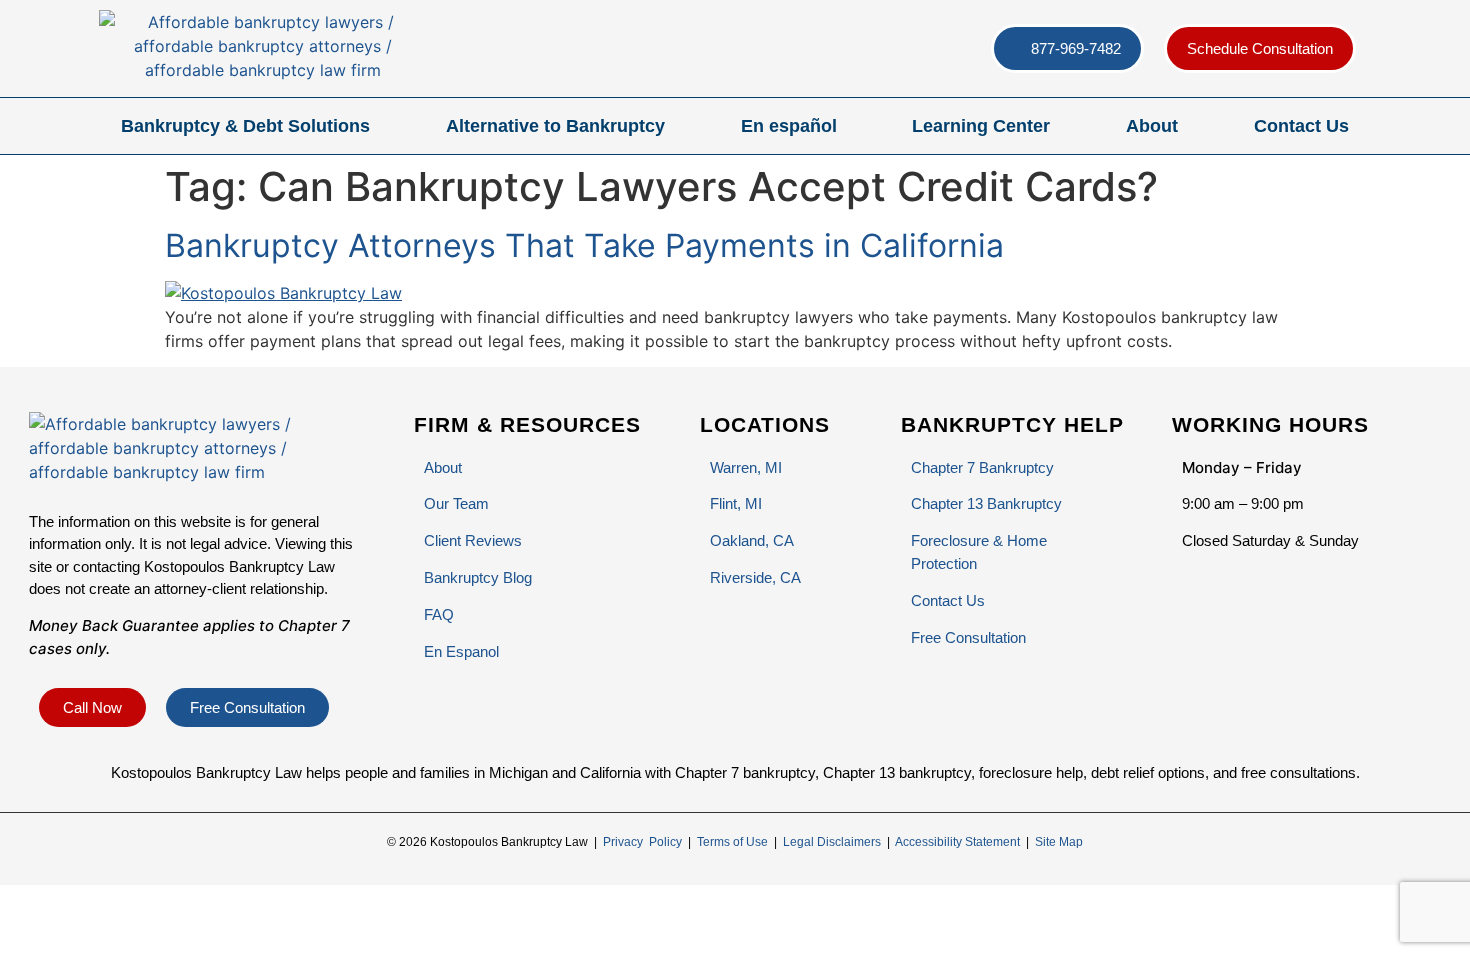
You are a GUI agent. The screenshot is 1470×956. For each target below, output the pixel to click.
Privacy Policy (642, 842)
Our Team (456, 503)
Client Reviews (473, 540)
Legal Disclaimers (832, 842)
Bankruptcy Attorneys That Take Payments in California (584, 245)
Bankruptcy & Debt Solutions (245, 126)
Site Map (1059, 842)
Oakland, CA (752, 540)
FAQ (439, 614)
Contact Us (1301, 126)
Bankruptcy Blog (478, 577)
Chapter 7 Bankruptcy (982, 467)
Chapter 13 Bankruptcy (986, 503)
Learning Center (981, 126)
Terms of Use (732, 842)
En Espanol (461, 651)
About (1152, 126)
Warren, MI (746, 467)
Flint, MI (736, 503)
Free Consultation (968, 637)
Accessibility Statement (957, 842)
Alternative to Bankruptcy (555, 126)
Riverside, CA (755, 577)
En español (789, 126)
